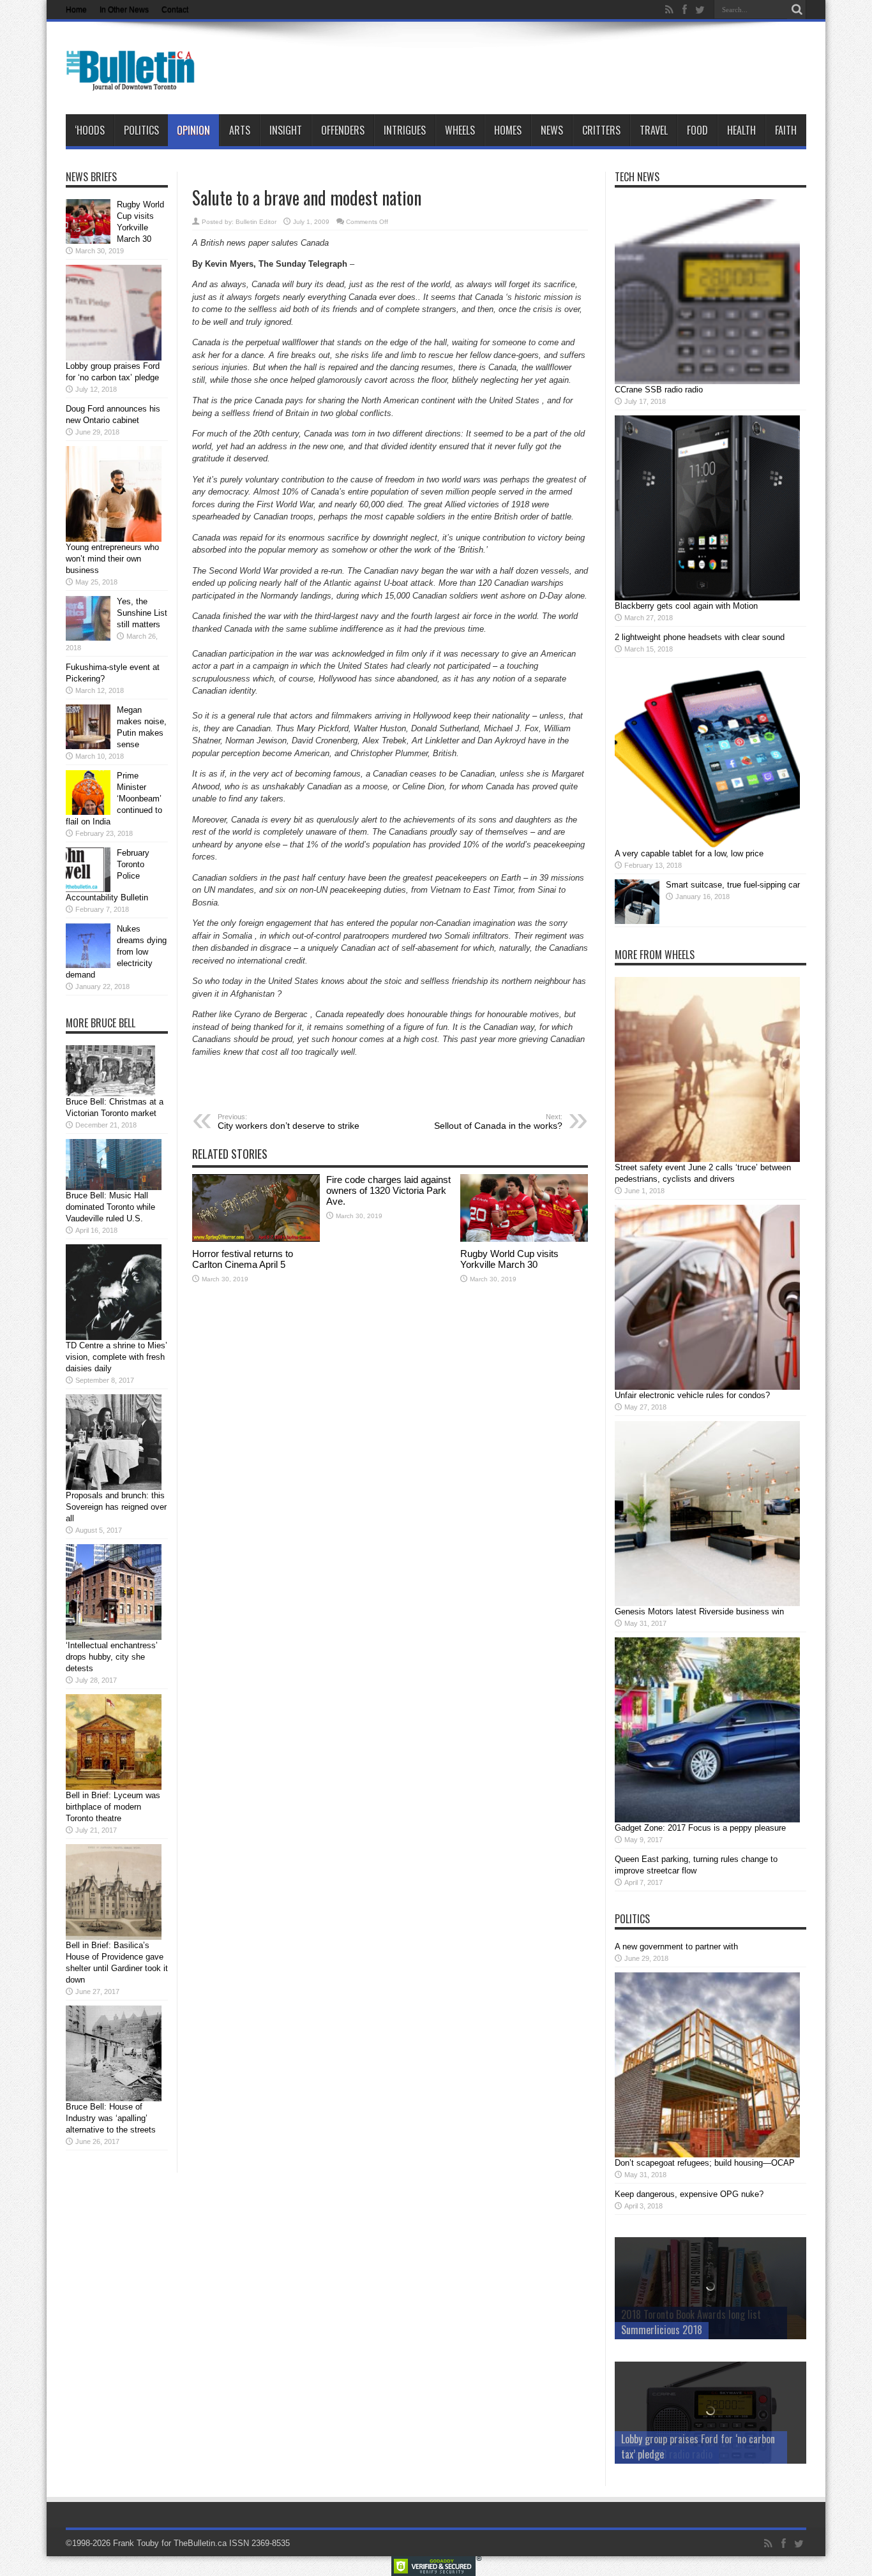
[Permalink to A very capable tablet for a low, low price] (707, 845)
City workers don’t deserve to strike (289, 1122)
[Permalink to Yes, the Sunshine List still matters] (88, 638)
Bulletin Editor (256, 222)
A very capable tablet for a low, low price (689, 853)
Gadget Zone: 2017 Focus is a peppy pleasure (700, 1828)
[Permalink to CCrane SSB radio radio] (707, 381)
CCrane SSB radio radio (659, 390)
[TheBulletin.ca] (134, 82)
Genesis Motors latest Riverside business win (699, 1612)
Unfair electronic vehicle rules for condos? (692, 1395)
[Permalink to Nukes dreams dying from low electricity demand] (88, 965)
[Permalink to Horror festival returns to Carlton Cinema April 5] (256, 1239)
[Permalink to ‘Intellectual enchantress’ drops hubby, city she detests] (114, 1637)
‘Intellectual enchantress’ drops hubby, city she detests (112, 1657)
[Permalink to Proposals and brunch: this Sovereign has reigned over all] (114, 1487)
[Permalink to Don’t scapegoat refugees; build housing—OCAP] (707, 2155)
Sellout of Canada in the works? (498, 1122)
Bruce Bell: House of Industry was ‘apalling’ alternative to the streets (111, 2118)
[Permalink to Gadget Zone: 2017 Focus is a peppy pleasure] (707, 1820)
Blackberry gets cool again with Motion (686, 606)
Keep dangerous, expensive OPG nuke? (689, 2194)
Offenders (343, 130)
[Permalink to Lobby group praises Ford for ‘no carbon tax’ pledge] (114, 358)
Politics (141, 130)
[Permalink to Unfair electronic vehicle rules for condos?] (707, 1387)
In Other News (124, 10)
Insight (286, 130)
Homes (508, 130)
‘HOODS (90, 130)
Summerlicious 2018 (662, 2330)
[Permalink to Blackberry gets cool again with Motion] (707, 598)
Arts (240, 130)
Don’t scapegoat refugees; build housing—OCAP (705, 2163)
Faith (786, 130)
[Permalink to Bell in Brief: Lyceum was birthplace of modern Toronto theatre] (114, 1787)
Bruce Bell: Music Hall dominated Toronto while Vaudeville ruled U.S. (110, 1207)
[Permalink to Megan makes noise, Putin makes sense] (88, 746)
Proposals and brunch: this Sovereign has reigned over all (116, 1507)
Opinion (193, 130)
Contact (175, 10)
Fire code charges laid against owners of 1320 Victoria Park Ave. (388, 1190)
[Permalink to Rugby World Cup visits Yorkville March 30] (524, 1239)
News (552, 130)
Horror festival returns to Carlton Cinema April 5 (243, 1259)
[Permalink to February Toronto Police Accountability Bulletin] (88, 889)
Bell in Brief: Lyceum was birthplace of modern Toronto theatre (113, 1807)
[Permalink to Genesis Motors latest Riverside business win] (707, 1603)
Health (741, 130)
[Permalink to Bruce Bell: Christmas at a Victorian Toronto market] (110, 1093)
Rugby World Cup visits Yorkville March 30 (509, 1259)
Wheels (460, 130)
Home (76, 10)
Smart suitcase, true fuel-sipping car (733, 885)
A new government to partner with (676, 1947)
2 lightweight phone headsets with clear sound (700, 637)
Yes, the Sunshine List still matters (142, 613)
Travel (654, 130)
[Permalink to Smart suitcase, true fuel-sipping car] (637, 921)
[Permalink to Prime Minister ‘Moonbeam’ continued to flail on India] (88, 812)
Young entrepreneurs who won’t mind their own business (112, 559)
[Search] (797, 10)
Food (697, 130)
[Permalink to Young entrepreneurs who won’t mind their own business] (114, 539)
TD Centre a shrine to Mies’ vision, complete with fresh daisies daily (117, 1357)
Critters (601, 130)
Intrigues (405, 130)
